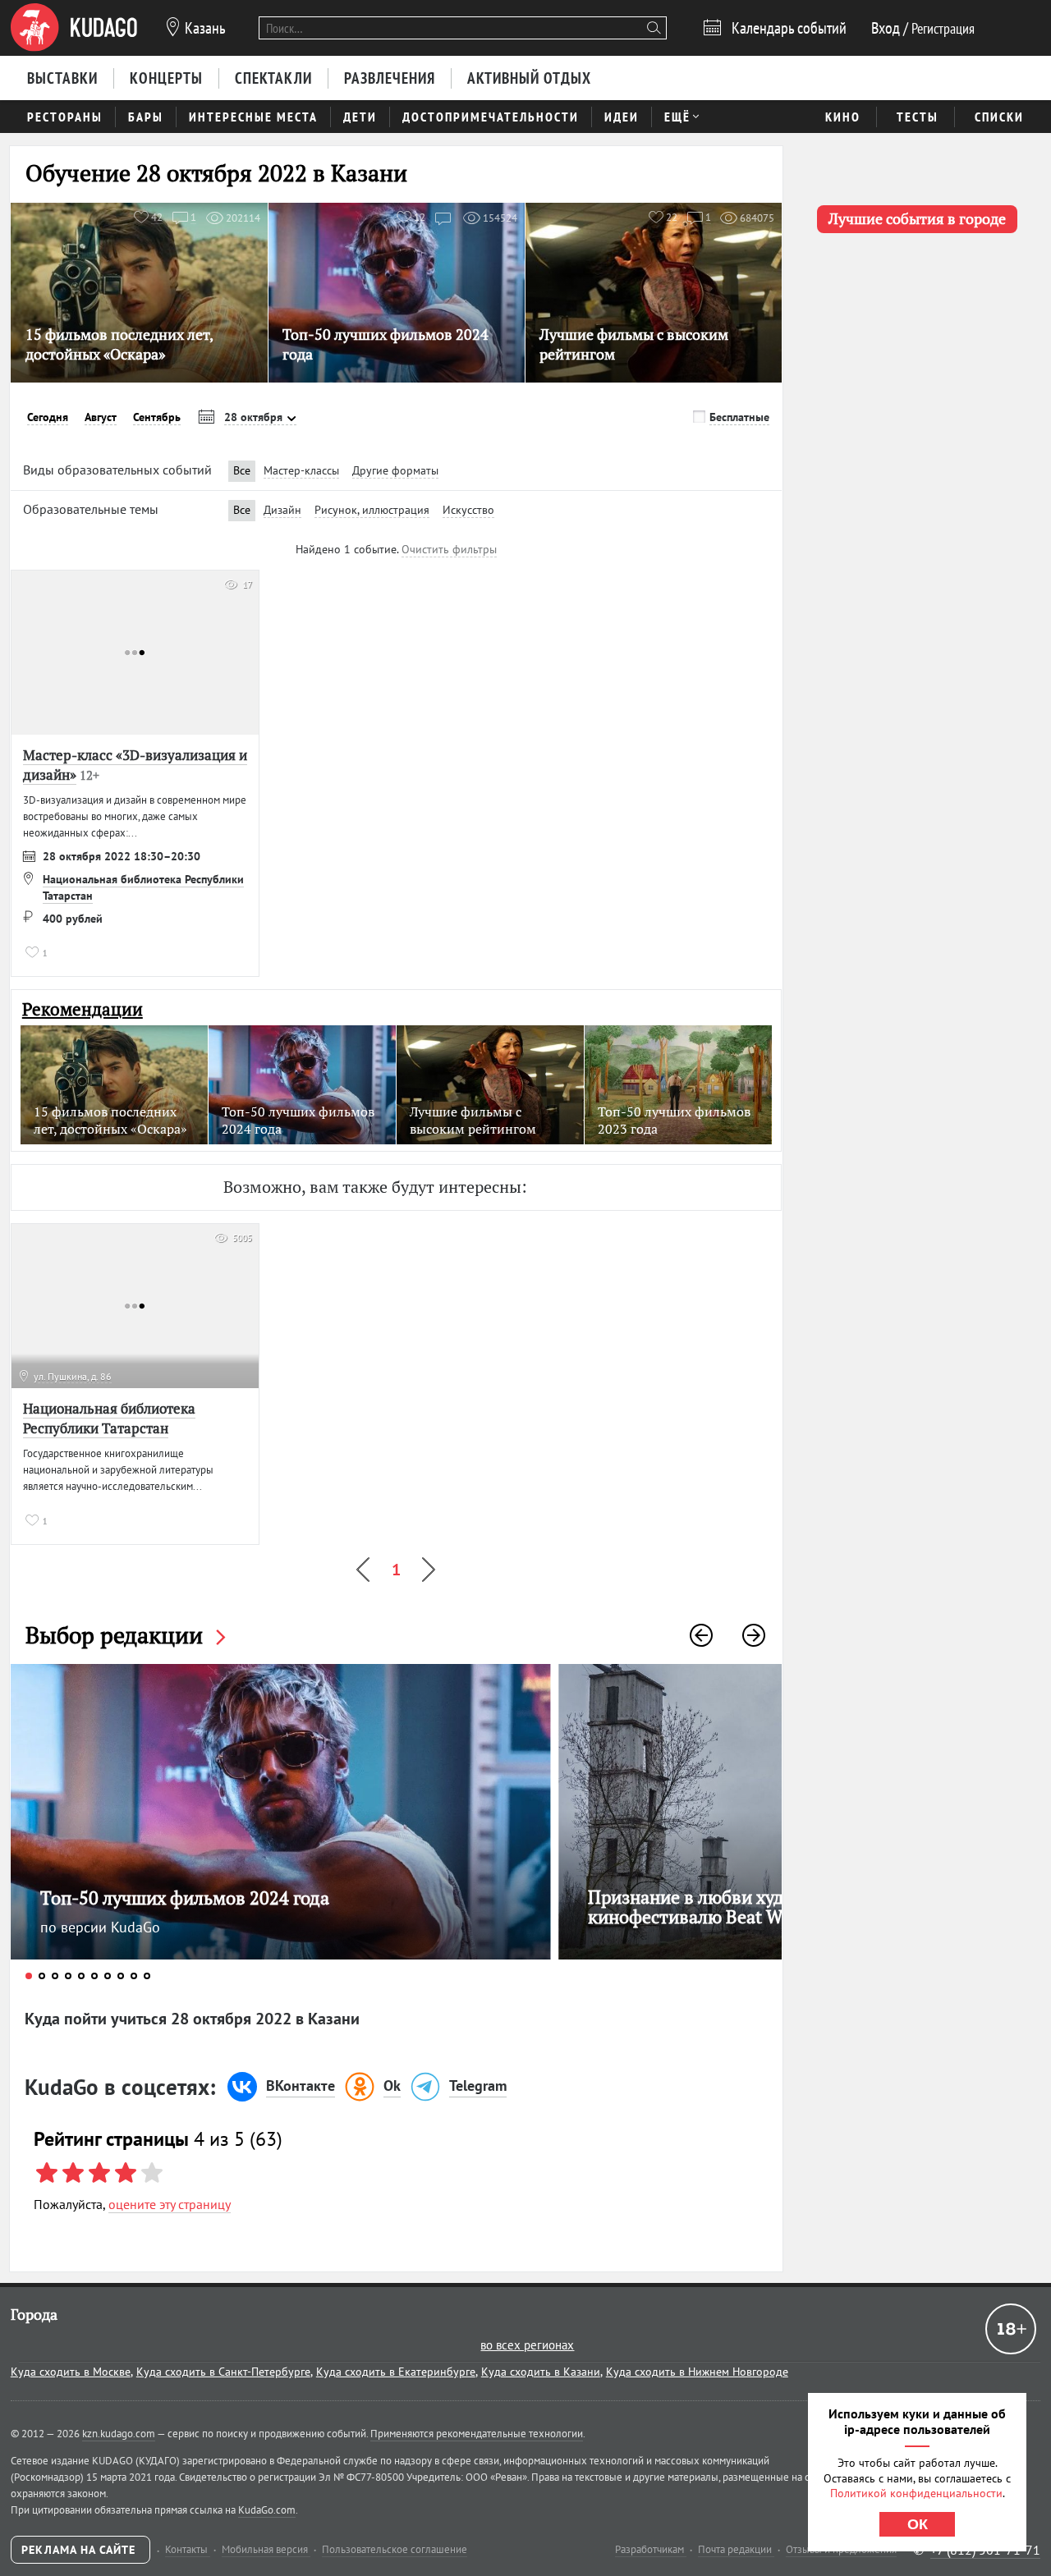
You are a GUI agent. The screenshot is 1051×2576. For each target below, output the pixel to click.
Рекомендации (83, 1009)
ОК (918, 2524)
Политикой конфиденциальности (916, 2493)
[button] (701, 1635)
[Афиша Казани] (74, 28)
